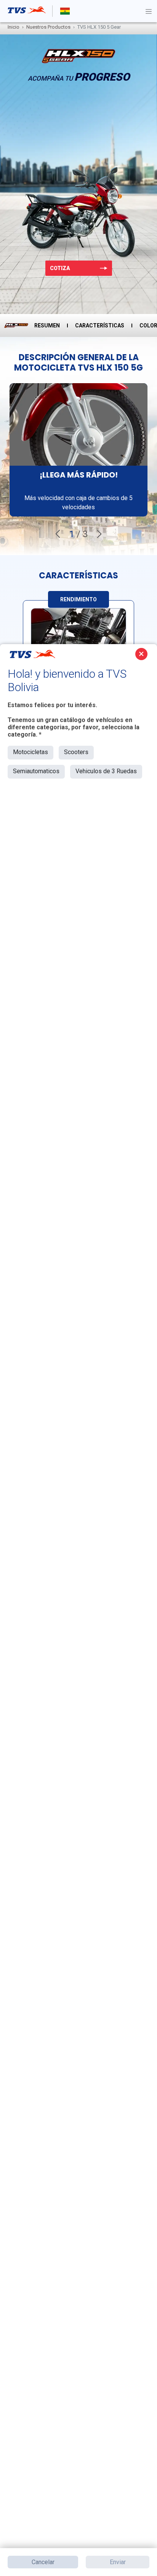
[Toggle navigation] (149, 11)
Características (100, 325)
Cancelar (43, 2562)
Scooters (76, 752)
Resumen (47, 325)
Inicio (14, 27)
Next (99, 534)
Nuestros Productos (48, 27)
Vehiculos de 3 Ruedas (106, 771)
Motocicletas (30, 752)
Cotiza (60, 268)
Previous (58, 534)
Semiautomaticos (36, 771)
